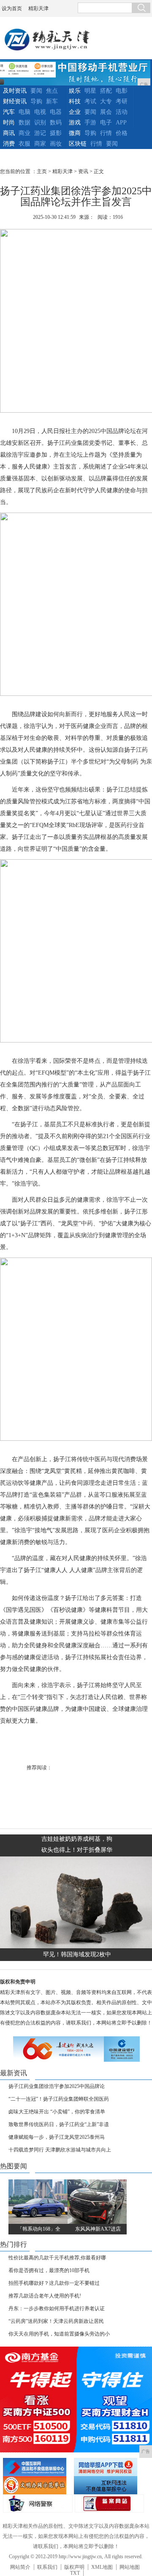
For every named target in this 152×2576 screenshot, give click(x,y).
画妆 (56, 144)
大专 (106, 101)
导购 (36, 101)
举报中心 (108, 2485)
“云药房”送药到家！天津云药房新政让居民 (56, 2321)
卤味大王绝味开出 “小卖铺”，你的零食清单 (57, 2112)
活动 (122, 112)
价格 (122, 133)
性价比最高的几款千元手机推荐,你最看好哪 (57, 2258)
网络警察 (38, 2503)
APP (121, 123)
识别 (40, 123)
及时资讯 (15, 91)
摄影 (56, 133)
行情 (106, 133)
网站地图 (130, 2567)
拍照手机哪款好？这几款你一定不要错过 (54, 2283)
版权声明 (74, 2567)
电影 (122, 91)
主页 (42, 171)
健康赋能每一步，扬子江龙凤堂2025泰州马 (57, 2137)
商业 (24, 133)
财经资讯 (15, 101)
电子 (106, 123)
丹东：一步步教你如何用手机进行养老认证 (57, 2308)
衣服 (24, 144)
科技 (75, 101)
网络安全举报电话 (108, 2467)
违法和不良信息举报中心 (37, 2467)
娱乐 (75, 91)
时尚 (9, 123)
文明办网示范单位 (37, 2485)
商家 (40, 144)
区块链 (78, 144)
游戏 (75, 123)
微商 (75, 133)
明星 (90, 91)
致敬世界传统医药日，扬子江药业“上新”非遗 (59, 2124)
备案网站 (109, 2503)
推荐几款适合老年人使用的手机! (45, 2296)
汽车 (9, 112)
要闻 (36, 91)
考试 (90, 101)
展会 (106, 112)
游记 (40, 133)
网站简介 (20, 2567)
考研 (122, 101)
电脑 (24, 112)
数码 (56, 123)
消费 (9, 144)
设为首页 (12, 8)
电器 (56, 112)
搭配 (106, 91)
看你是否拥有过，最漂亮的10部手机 (49, 2270)
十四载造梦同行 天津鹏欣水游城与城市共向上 (60, 2150)
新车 (52, 101)
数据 (24, 123)
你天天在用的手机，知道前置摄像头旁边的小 (59, 2334)
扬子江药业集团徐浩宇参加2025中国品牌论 (57, 2086)
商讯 (9, 133)
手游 (90, 123)
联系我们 (47, 2567)
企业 (75, 112)
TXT (75, 2573)
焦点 (52, 91)
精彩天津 (38, 8)
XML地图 (102, 2567)
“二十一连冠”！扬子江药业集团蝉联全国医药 (59, 2099)
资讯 (83, 171)
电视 (40, 112)
